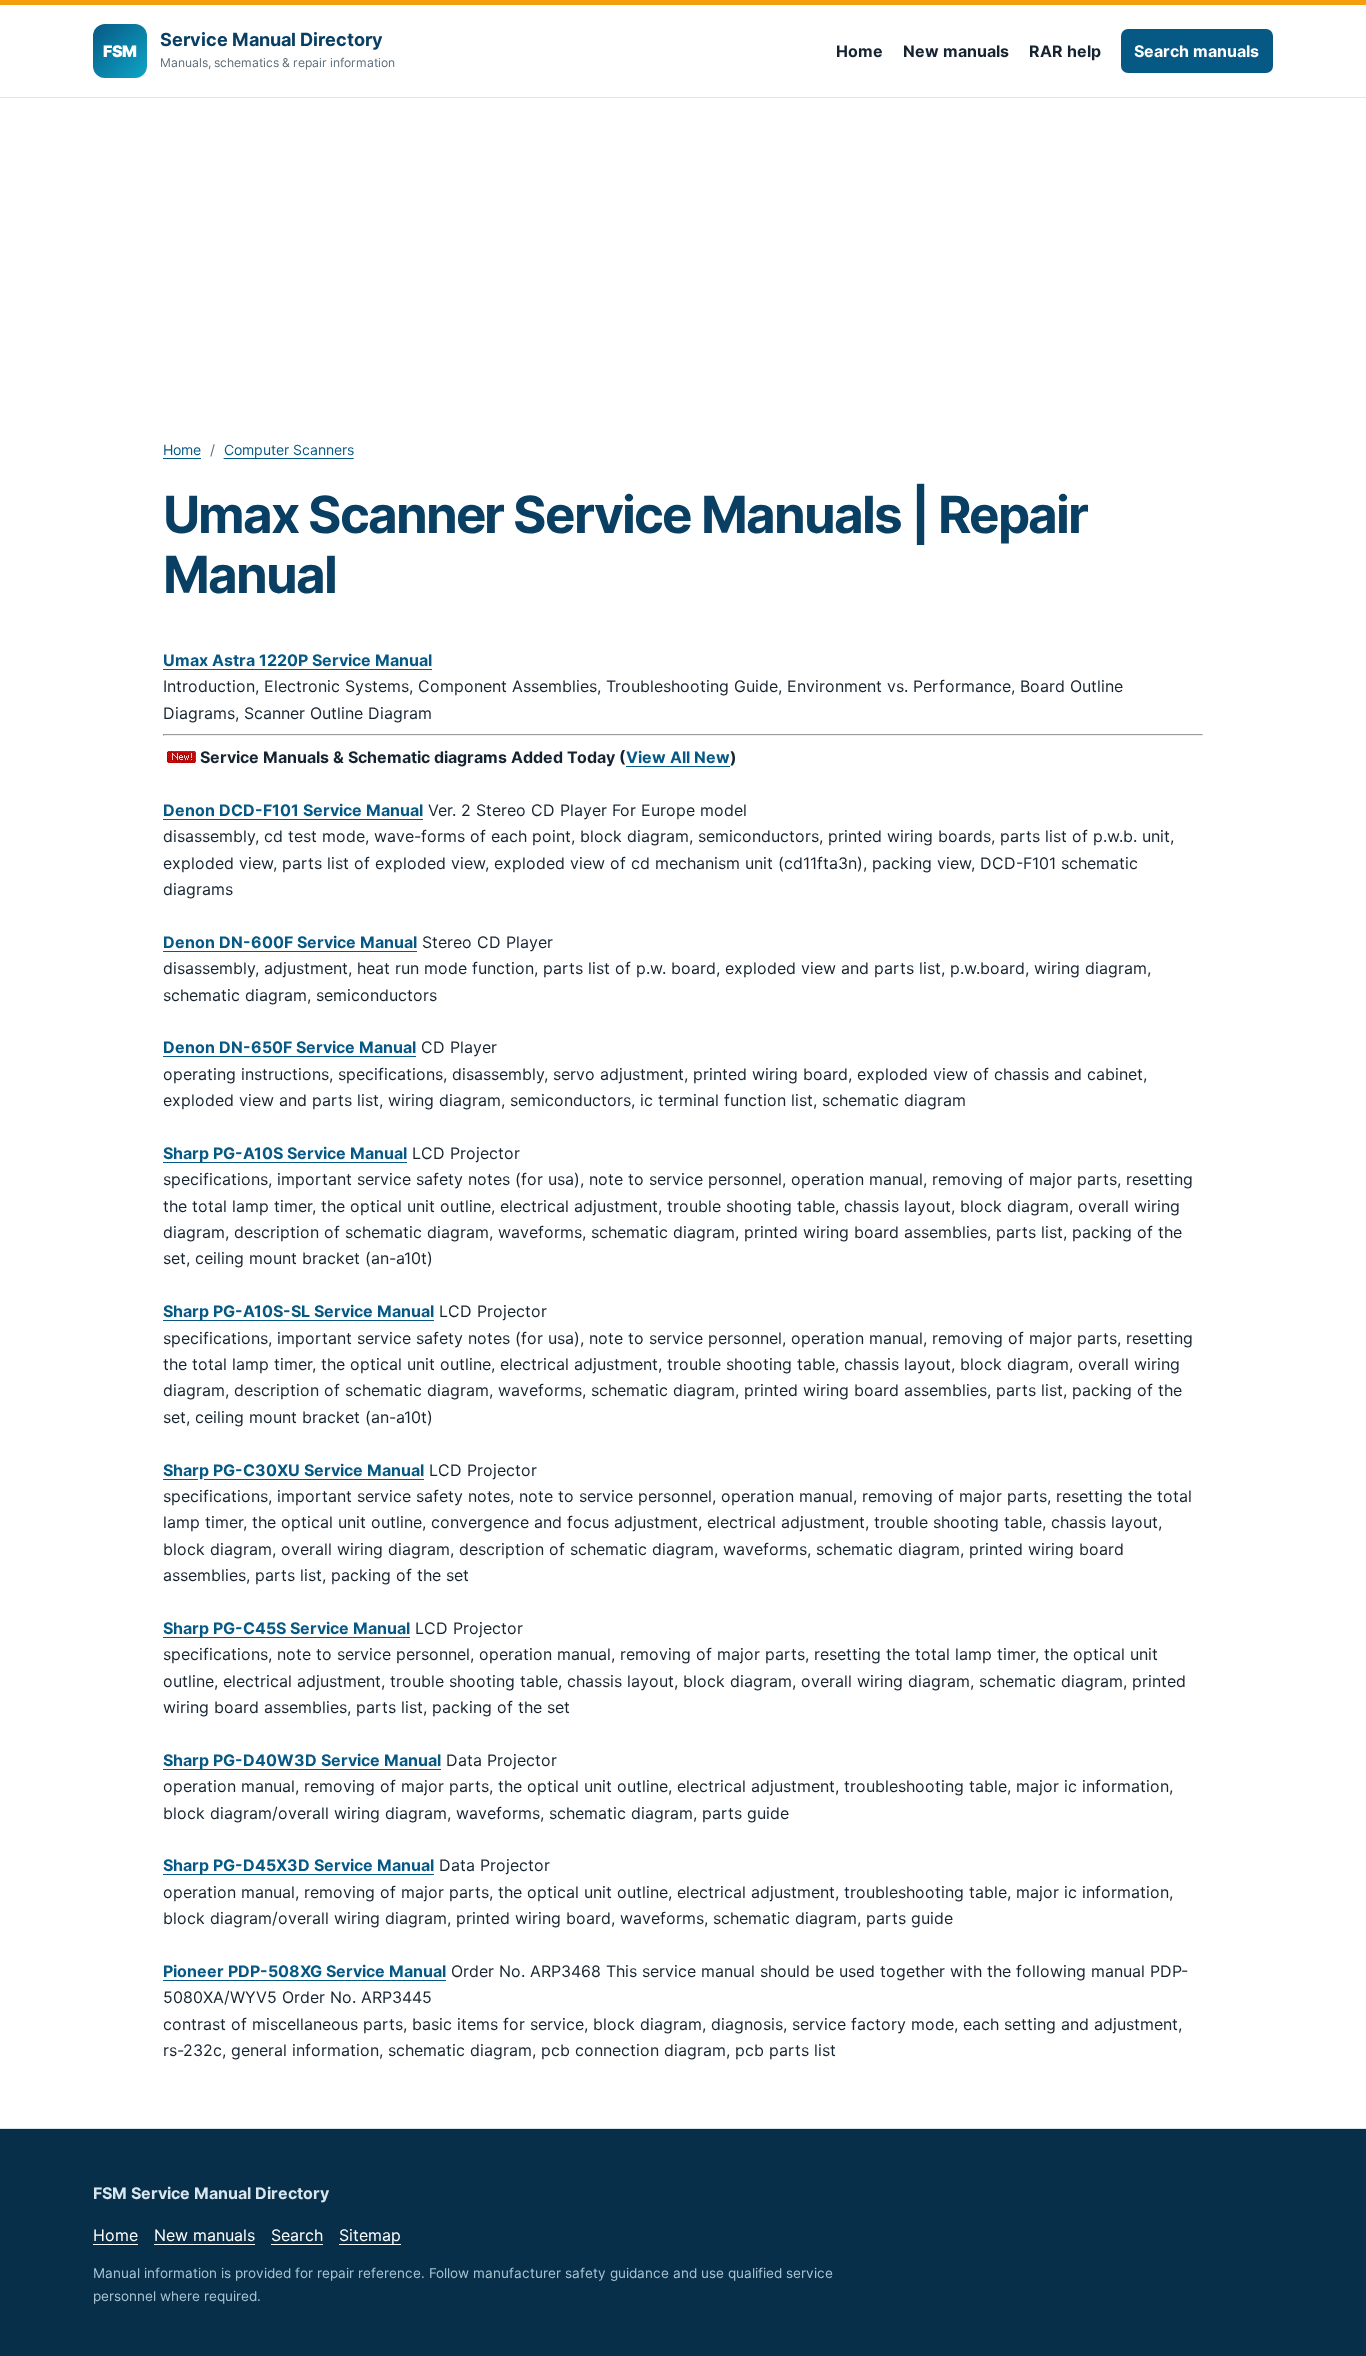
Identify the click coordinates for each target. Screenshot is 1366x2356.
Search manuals (1196, 51)
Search (297, 2235)
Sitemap (370, 2235)
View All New (678, 757)
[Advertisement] (683, 248)
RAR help (1065, 51)
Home (859, 51)
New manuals (956, 51)
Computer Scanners (289, 449)
